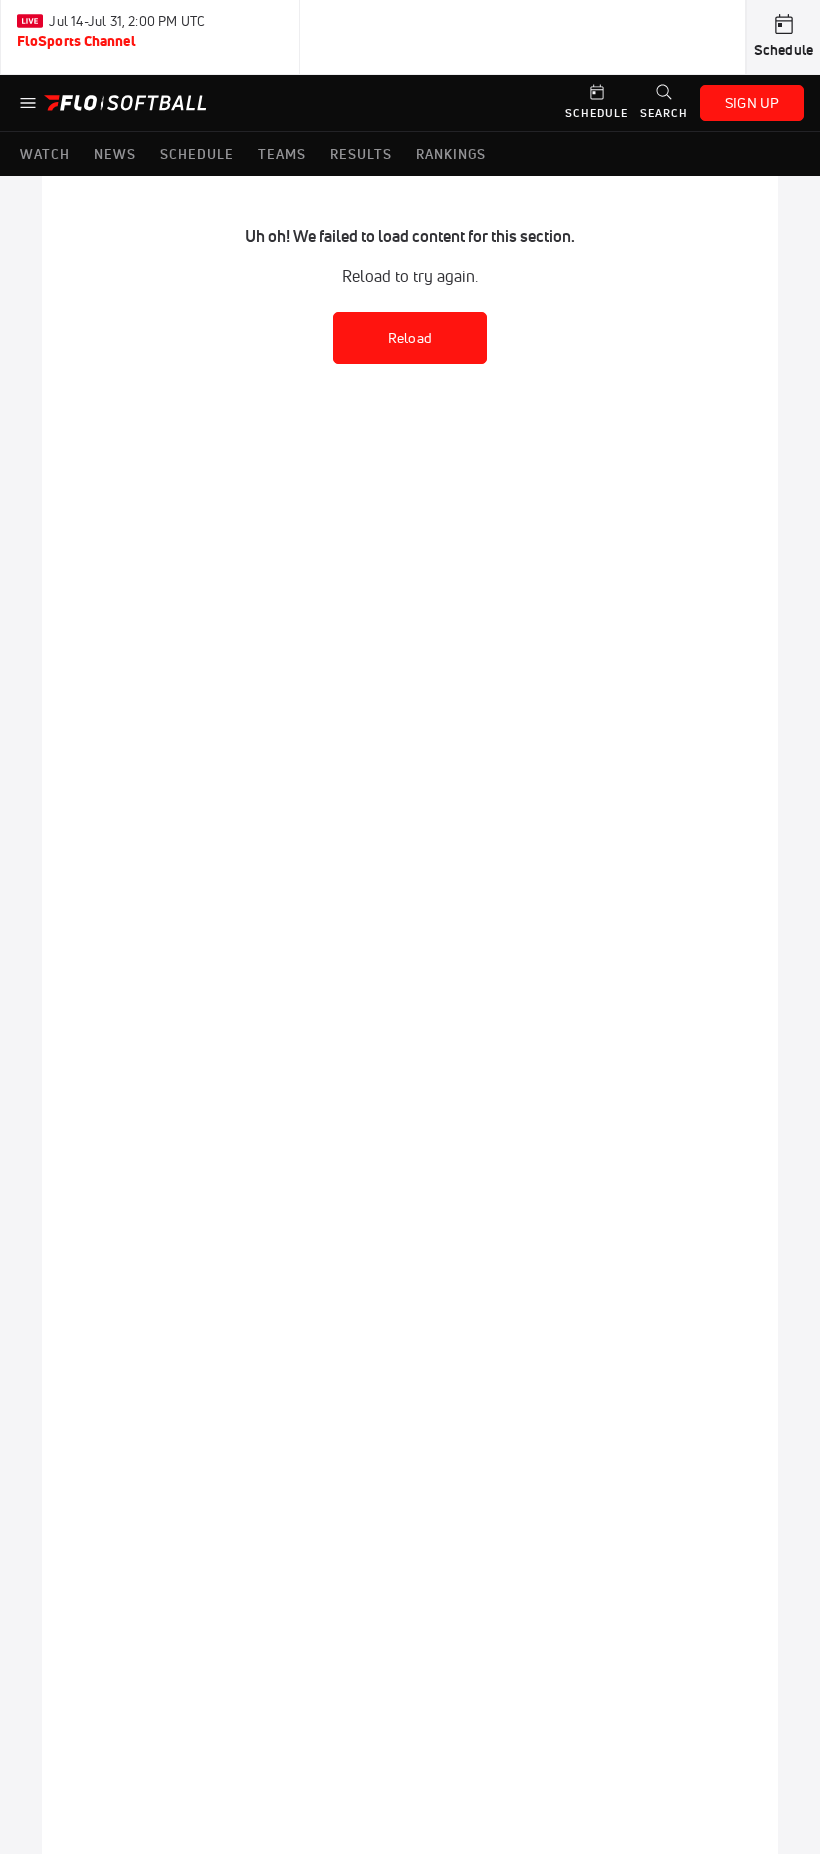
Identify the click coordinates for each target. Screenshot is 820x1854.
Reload (410, 338)
